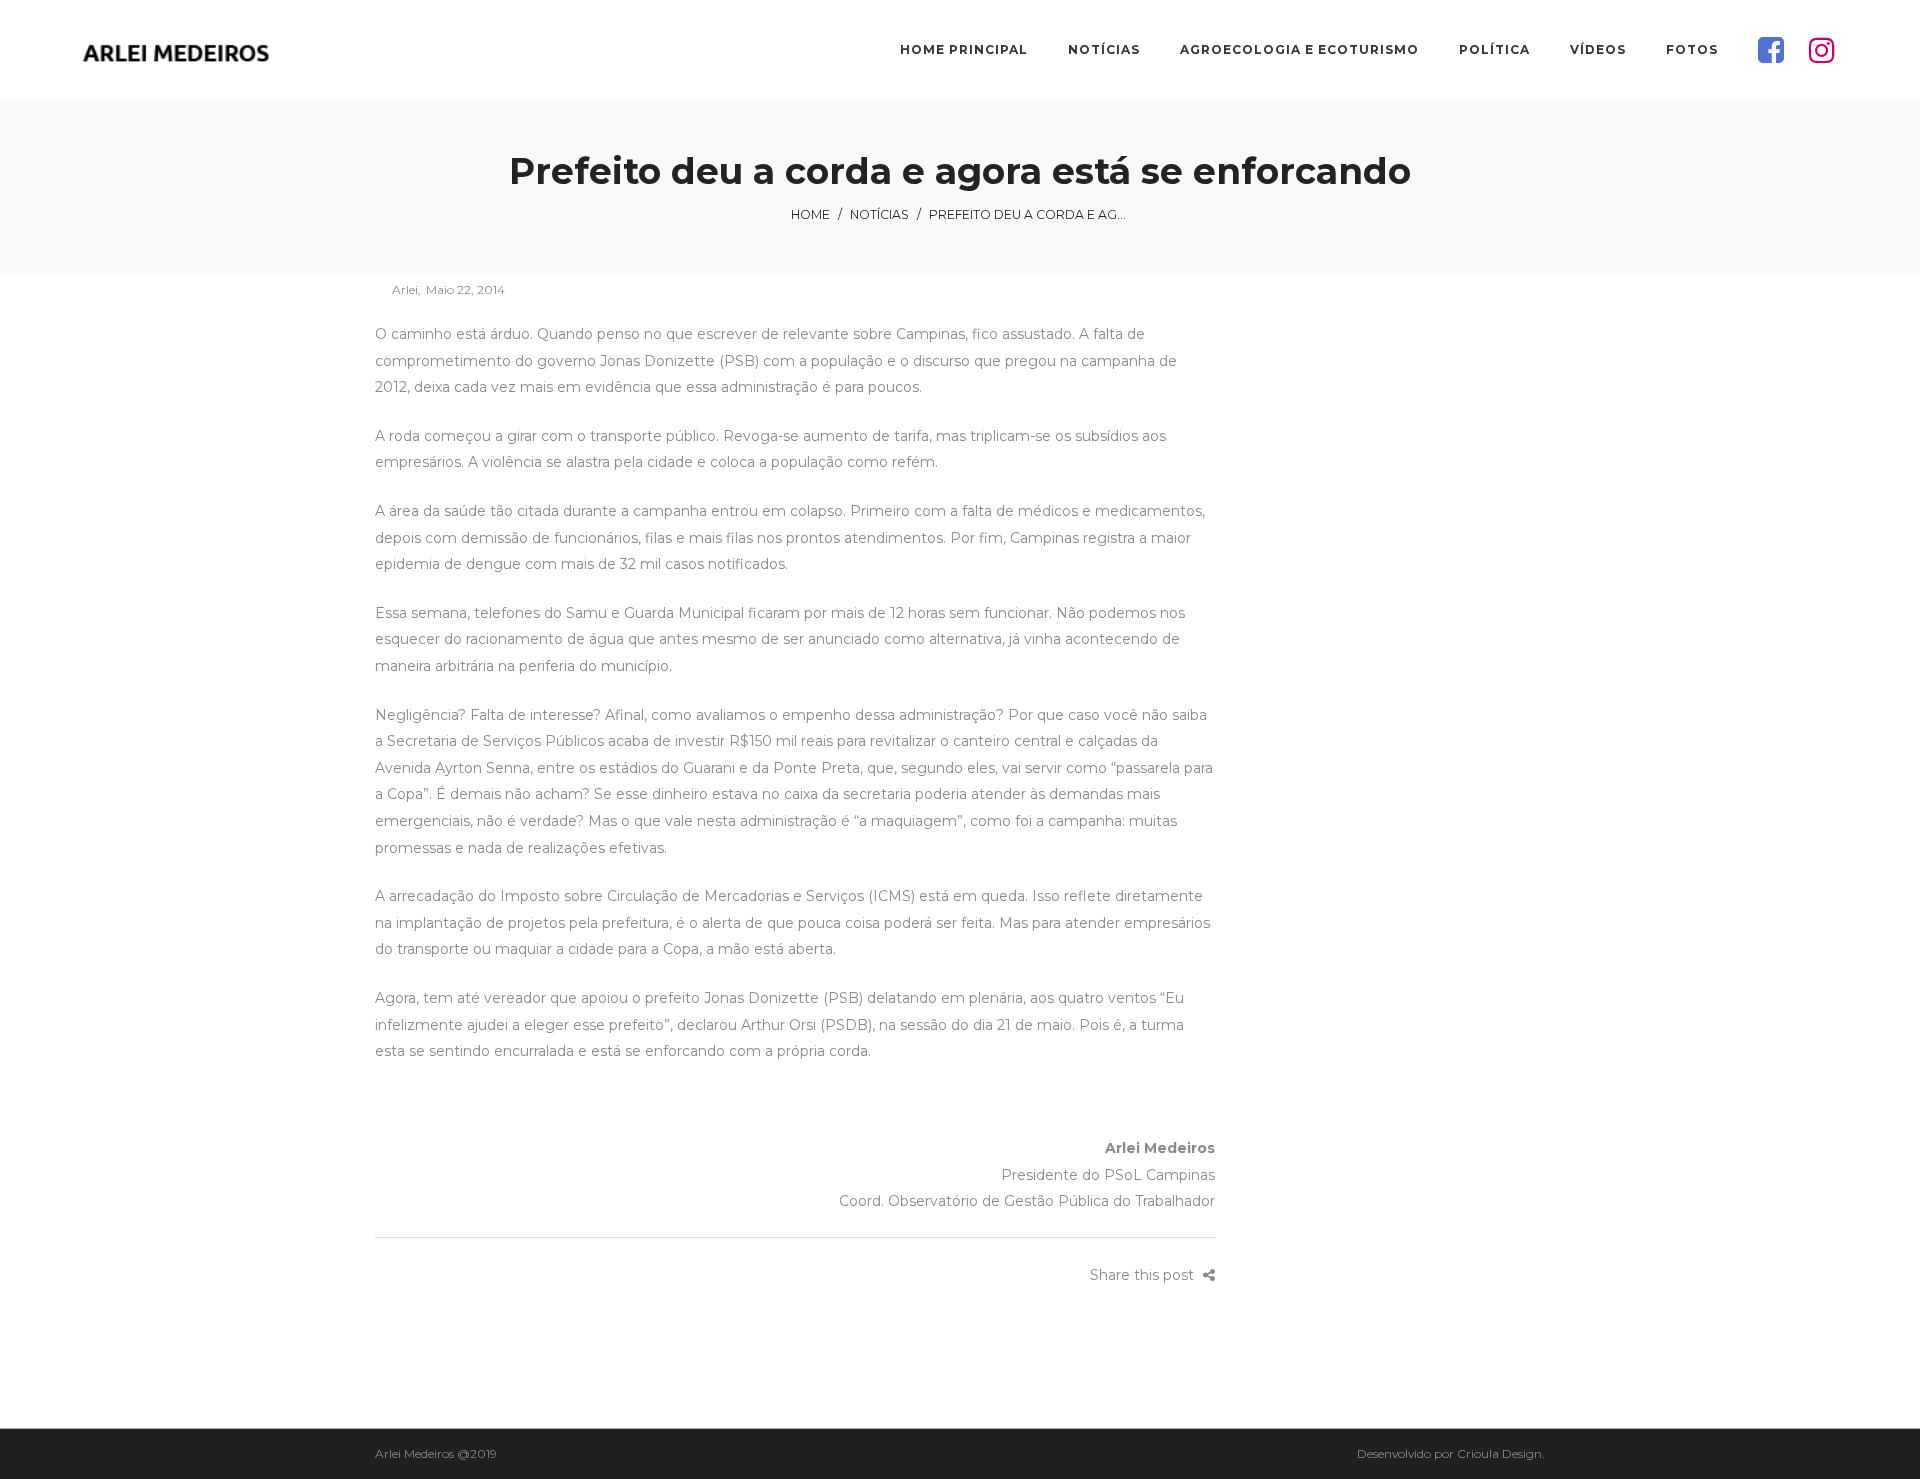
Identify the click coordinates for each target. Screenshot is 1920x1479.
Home (810, 214)
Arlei (396, 289)
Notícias (879, 214)
